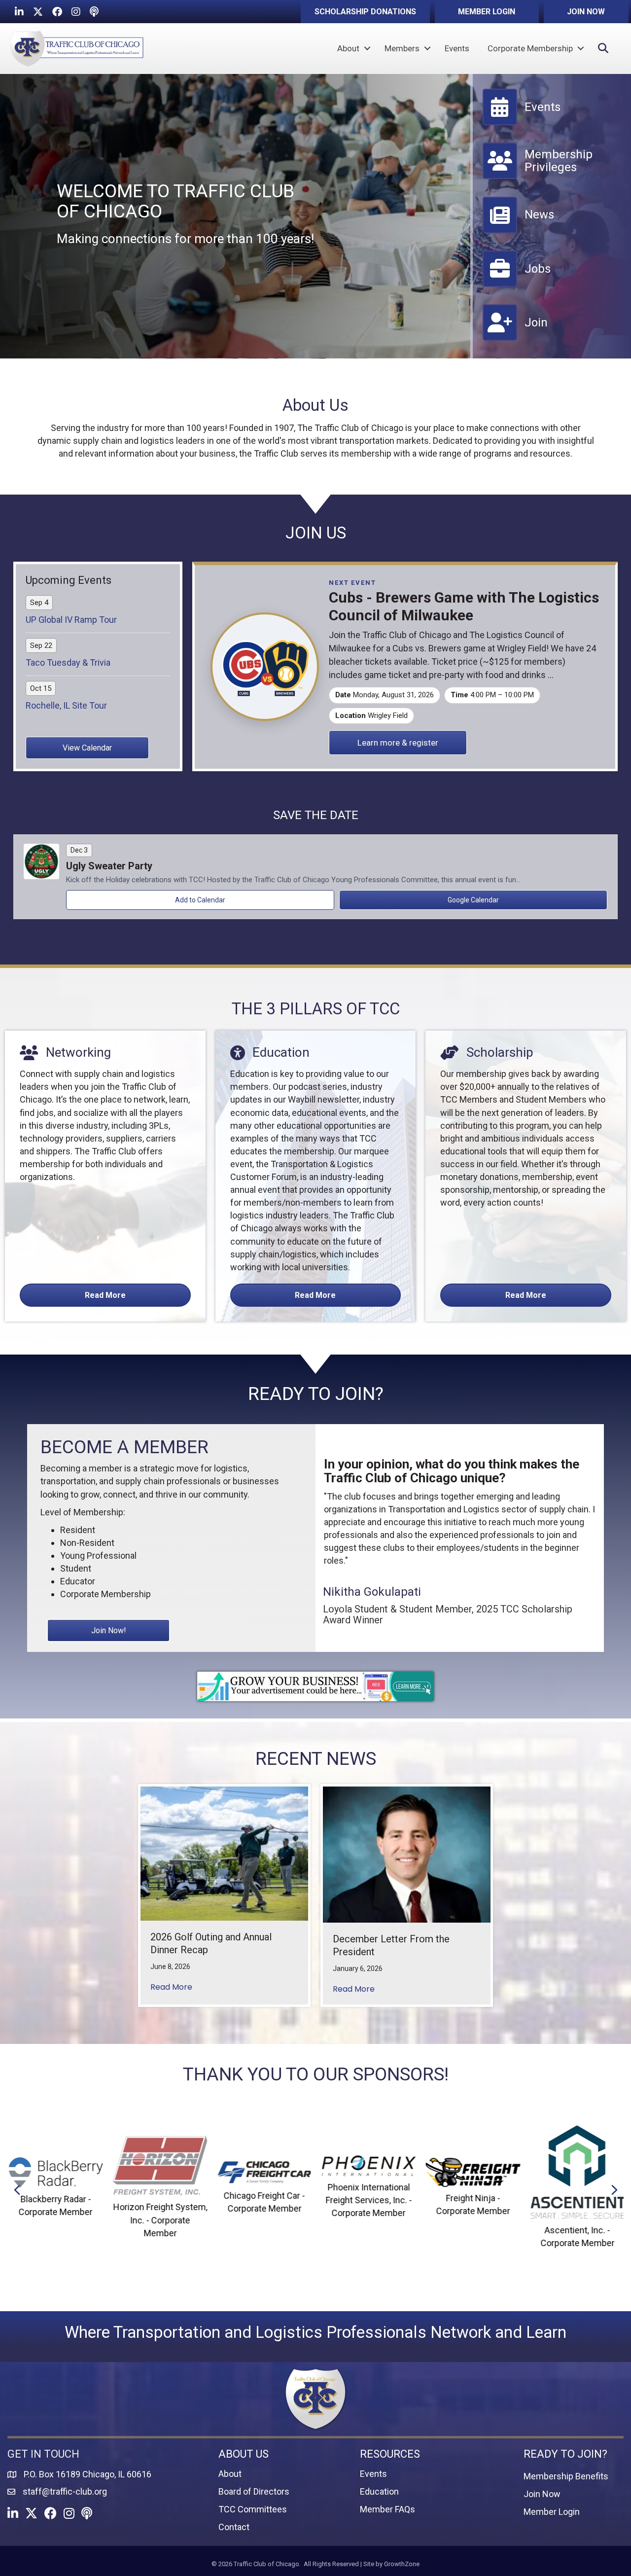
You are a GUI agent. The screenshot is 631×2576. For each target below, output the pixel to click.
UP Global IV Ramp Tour (71, 620)
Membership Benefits (566, 2476)
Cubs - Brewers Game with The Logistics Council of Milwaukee (464, 606)
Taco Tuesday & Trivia (68, 662)
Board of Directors (254, 2491)
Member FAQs (387, 2509)
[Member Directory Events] (522, 121)
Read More (171, 1987)
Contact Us (36, 2555)
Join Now (542, 2494)
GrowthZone (402, 2564)
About (348, 48)
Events (457, 48)
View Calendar (87, 748)
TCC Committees (253, 2509)
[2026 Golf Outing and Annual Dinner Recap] (224, 1853)
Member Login (552, 2512)
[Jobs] (517, 283)
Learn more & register (398, 743)
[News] (518, 229)
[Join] (515, 337)
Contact (234, 2527)
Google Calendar (473, 900)
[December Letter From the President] (407, 1854)
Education (379, 2491)
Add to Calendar (200, 900)
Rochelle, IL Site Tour (66, 705)
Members (402, 48)
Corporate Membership (530, 48)
